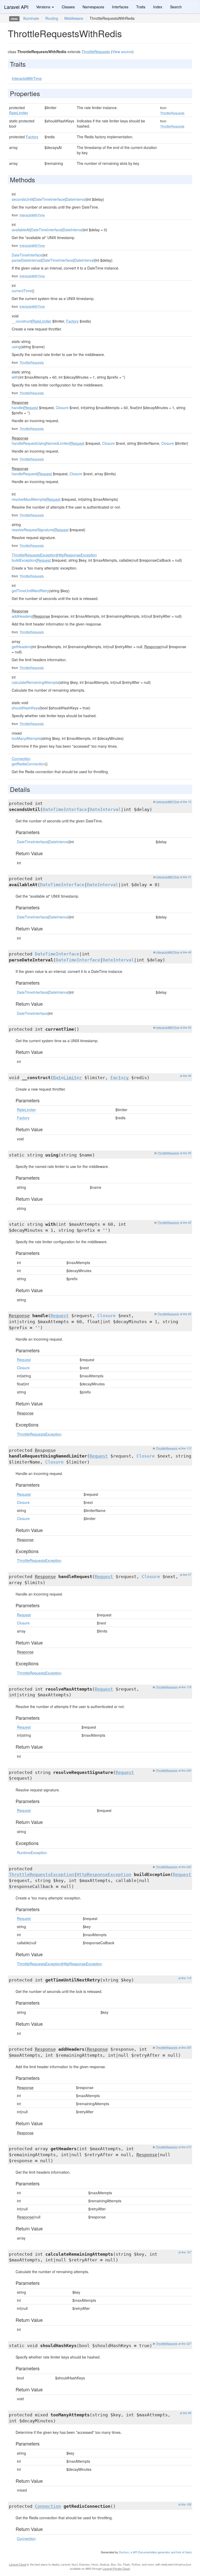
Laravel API (16, 7)
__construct (21, 321)
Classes (68, 7)
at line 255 (185, 2047)
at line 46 (186, 952)
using (16, 347)
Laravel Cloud (18, 2564)
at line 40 (186, 1076)
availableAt (21, 230)
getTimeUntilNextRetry (30, 591)
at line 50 (186, 1153)
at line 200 (185, 1770)
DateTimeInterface (49, 199)
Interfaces (120, 7)
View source (122, 52)
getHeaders (21, 647)
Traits (141, 7)
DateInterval (76, 199)
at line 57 (186, 1575)
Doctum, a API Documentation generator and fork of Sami (155, 2552)
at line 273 (185, 2147)
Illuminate (31, 18)
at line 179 (185, 1687)
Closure (62, 408)
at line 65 (186, 1223)
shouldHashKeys (26, 708)
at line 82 (186, 1314)
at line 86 (186, 2413)
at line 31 (186, 877)
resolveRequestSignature (33, 530)
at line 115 (185, 1448)
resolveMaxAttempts (29, 499)
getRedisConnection (28, 764)
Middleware (74, 18)
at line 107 (185, 2252)
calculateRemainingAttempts (35, 682)
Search (176, 7)
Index (158, 7)
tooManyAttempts (26, 738)
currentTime (22, 291)
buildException (24, 560)
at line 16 (186, 802)
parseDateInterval (26, 260)
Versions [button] (44, 7)
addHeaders (22, 616)
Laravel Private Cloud (116, 2568)
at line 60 (186, 1027)
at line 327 (185, 2344)
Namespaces (93, 7)
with (15, 377)
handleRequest (24, 474)
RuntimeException (32, 1853)
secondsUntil (22, 199)
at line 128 (185, 2504)
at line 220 (185, 1867)
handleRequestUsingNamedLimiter (40, 443)
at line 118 (185, 1978)
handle (17, 408)
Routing (52, 18)
